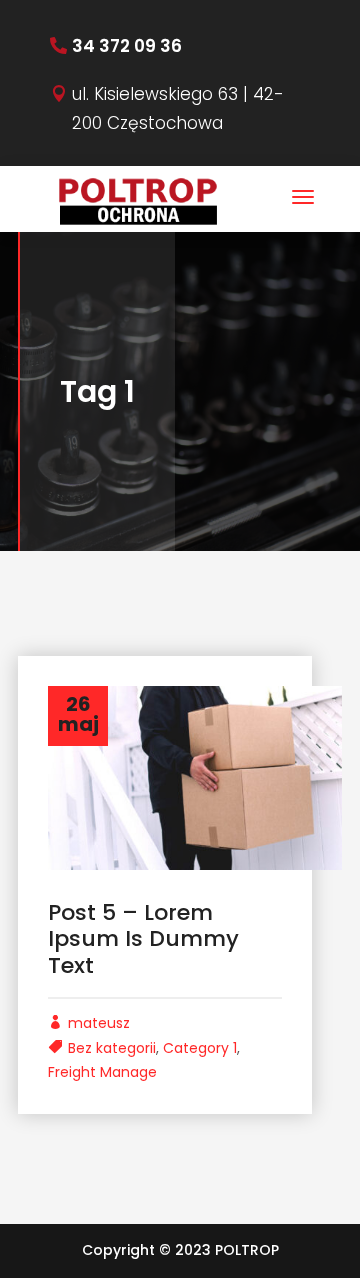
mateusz (99, 1023)
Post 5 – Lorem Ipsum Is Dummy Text (143, 939)
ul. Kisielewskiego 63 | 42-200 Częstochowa (178, 108)
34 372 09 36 (127, 46)
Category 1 (200, 1048)
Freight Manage (102, 1072)
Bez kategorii (112, 1048)
